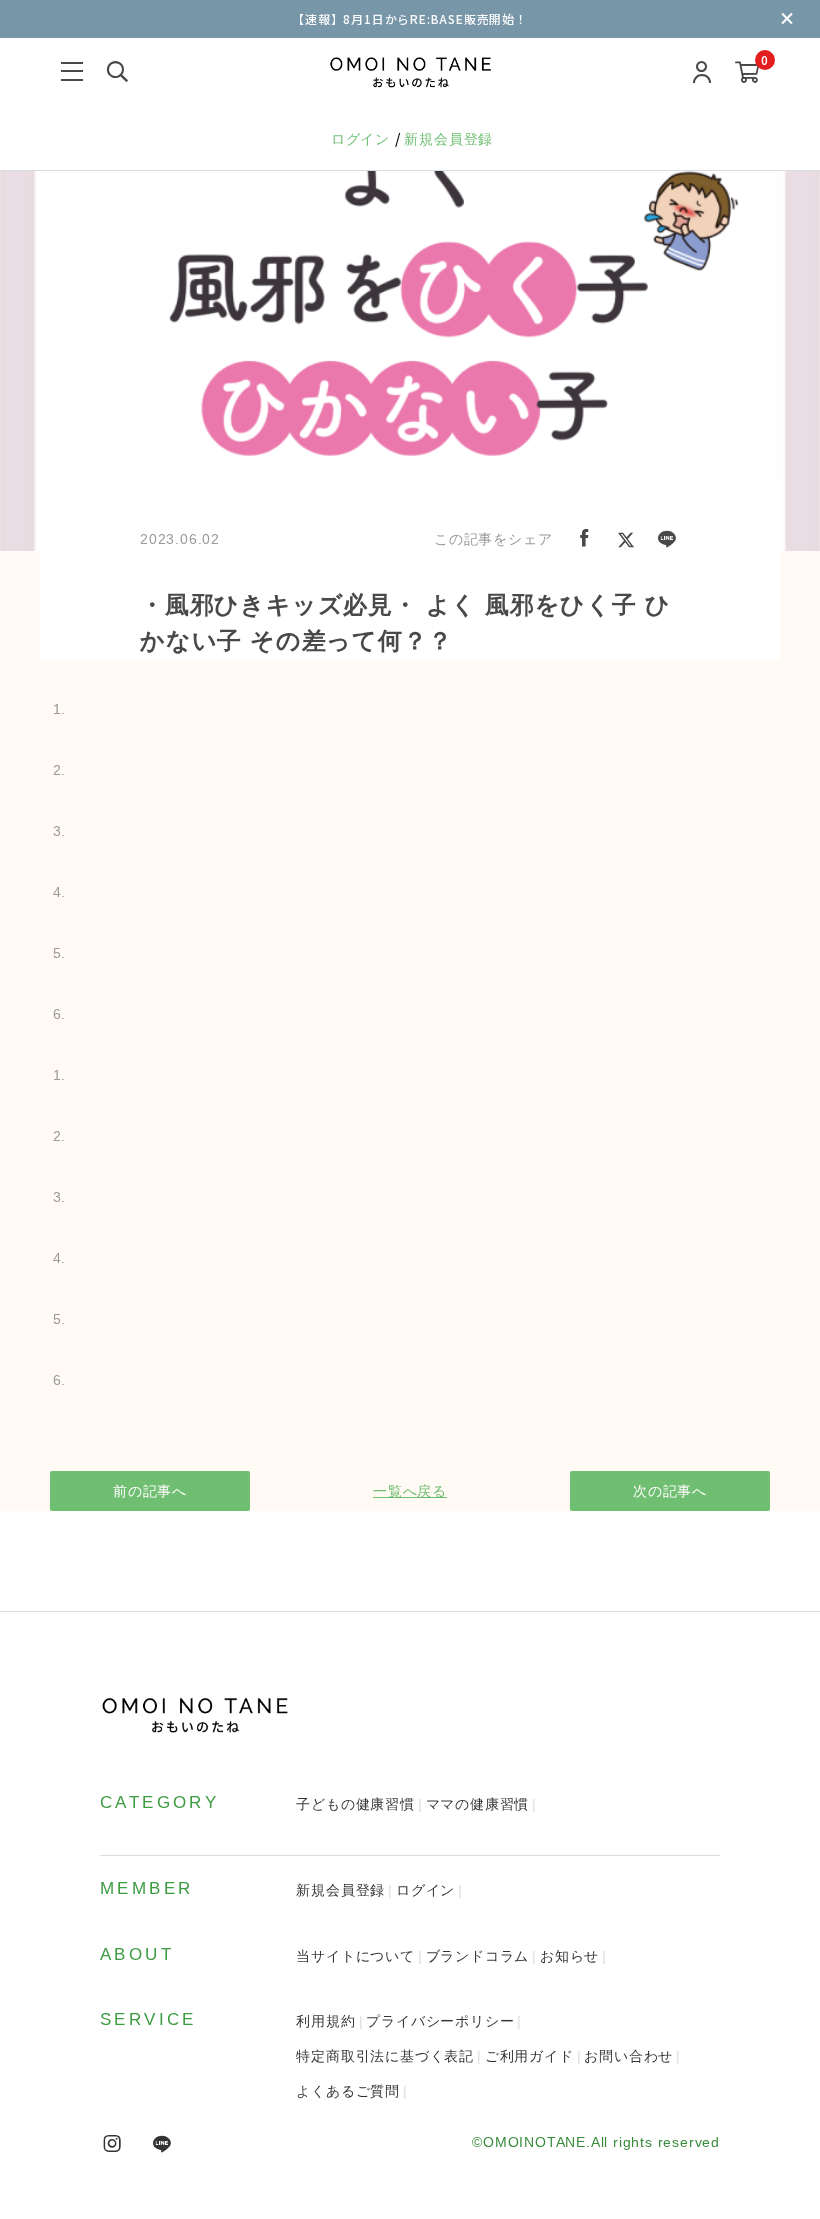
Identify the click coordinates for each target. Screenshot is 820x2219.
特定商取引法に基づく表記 (385, 2056)
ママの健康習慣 (478, 1804)
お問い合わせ (628, 2056)
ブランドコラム (478, 1956)
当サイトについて (355, 1956)
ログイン (363, 139)
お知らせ (569, 1956)
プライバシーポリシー (440, 2021)
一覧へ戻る (410, 1491)
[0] (747, 73)
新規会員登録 (448, 139)
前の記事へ (150, 1491)
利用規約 (325, 2021)
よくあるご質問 (348, 2091)
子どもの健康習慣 (355, 1804)
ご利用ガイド (529, 2056)
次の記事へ (670, 1491)
